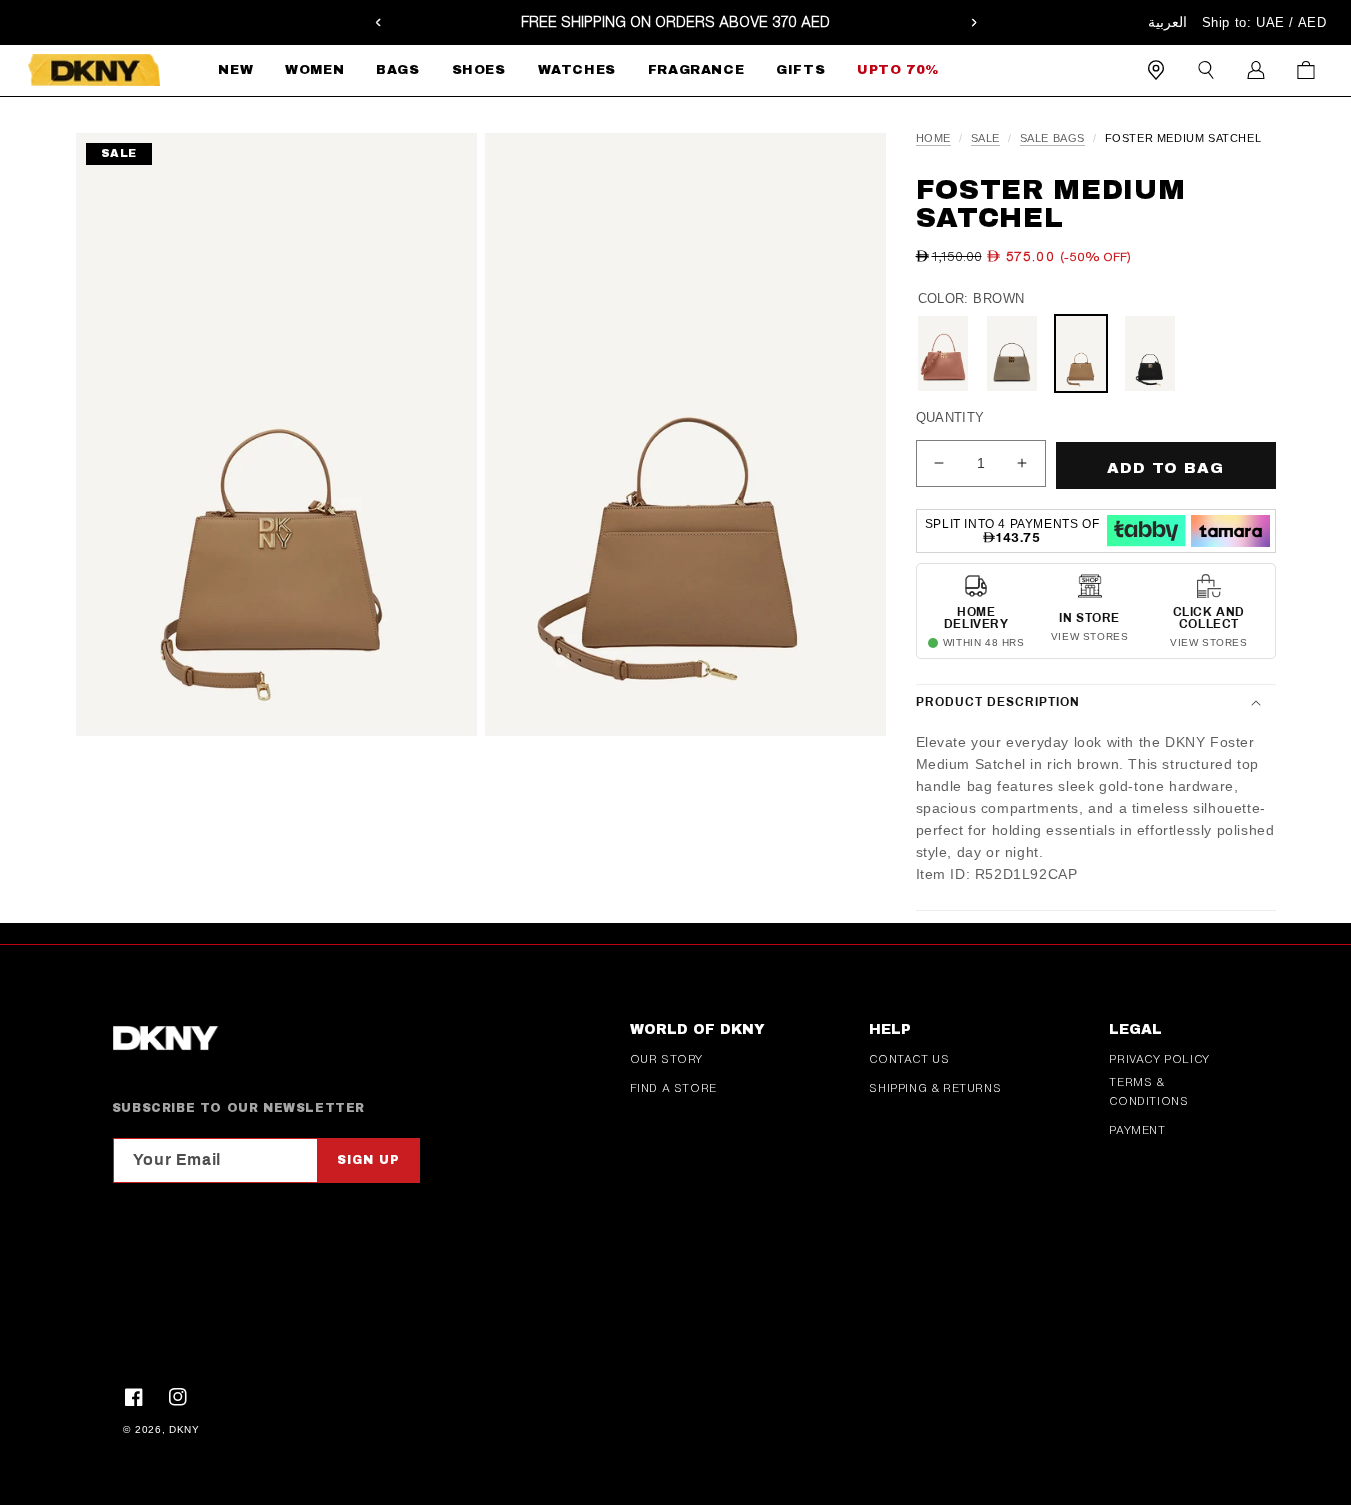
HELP (890, 1029)
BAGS (397, 70)
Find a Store (673, 1088)
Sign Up (368, 1160)
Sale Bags (1052, 138)
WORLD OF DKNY (697, 1029)
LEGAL (1135, 1029)
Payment (1137, 1130)
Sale (985, 138)
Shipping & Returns (935, 1088)
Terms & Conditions (1148, 1092)
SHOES (479, 70)
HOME (933, 138)
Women (314, 70)
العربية (1167, 22)
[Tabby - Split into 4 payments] (1146, 530)
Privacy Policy (1159, 1059)
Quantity (950, 417)
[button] (314, 70)
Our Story (666, 1059)
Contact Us (909, 1059)
